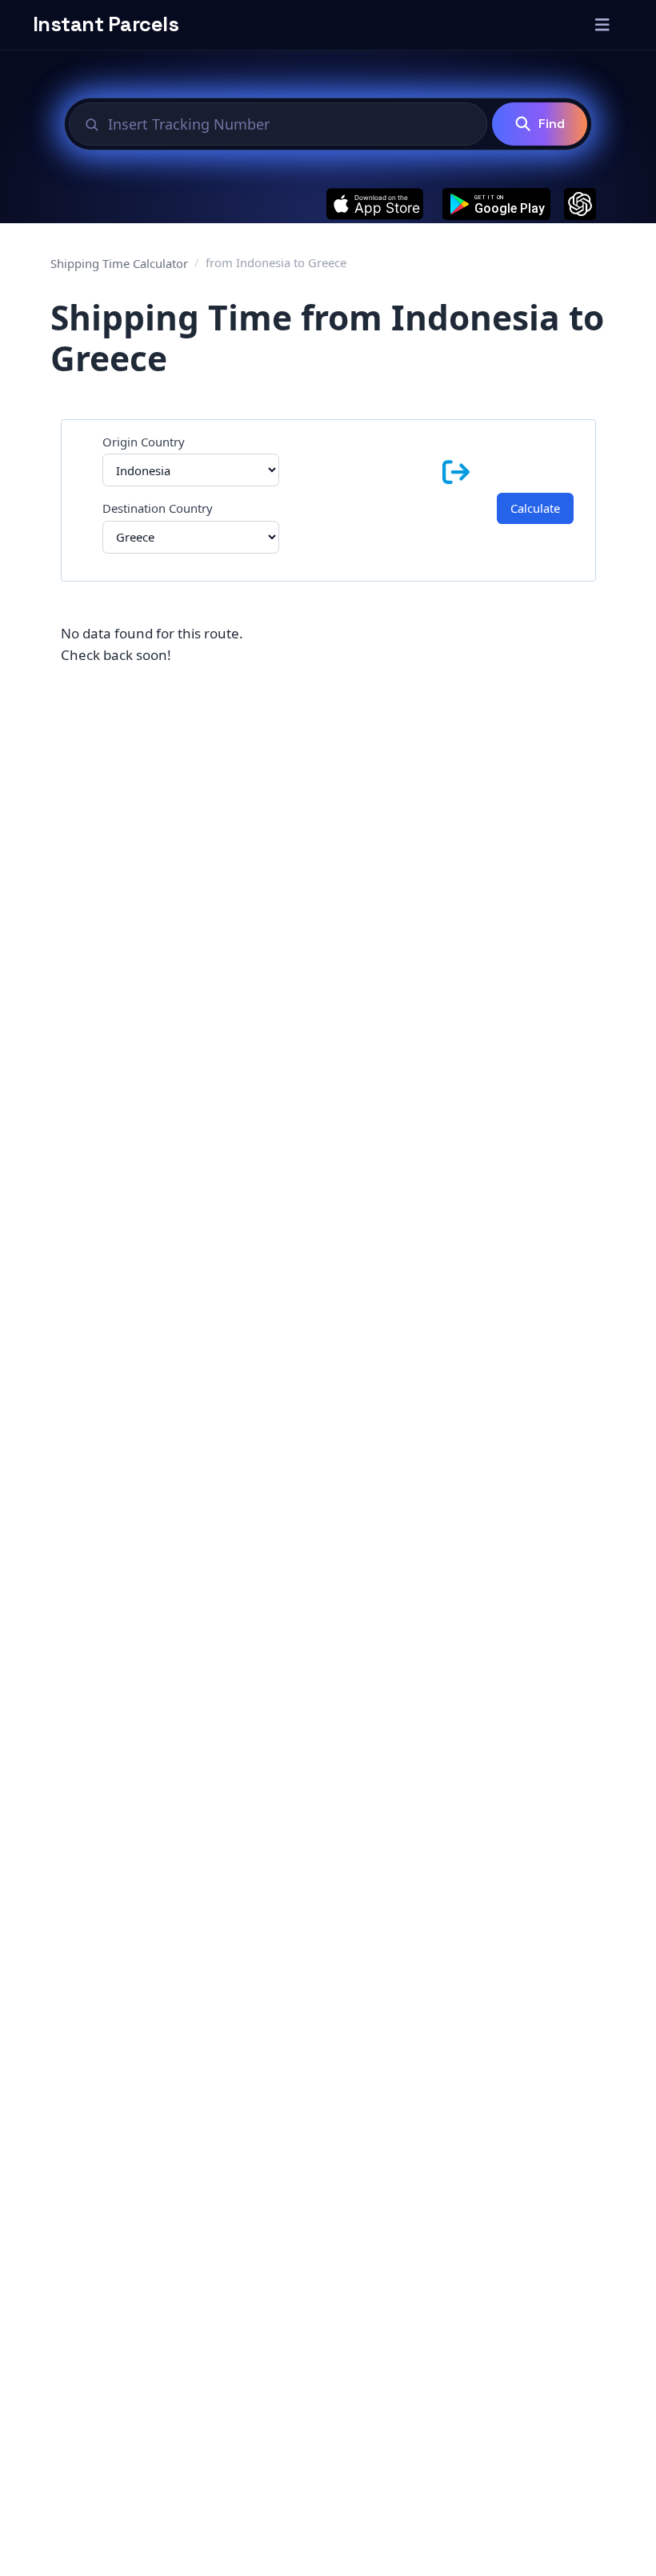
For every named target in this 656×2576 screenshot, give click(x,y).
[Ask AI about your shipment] (580, 204)
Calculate (535, 508)
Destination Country (158, 508)
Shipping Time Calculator (119, 263)
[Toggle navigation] (602, 25)
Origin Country (144, 442)
